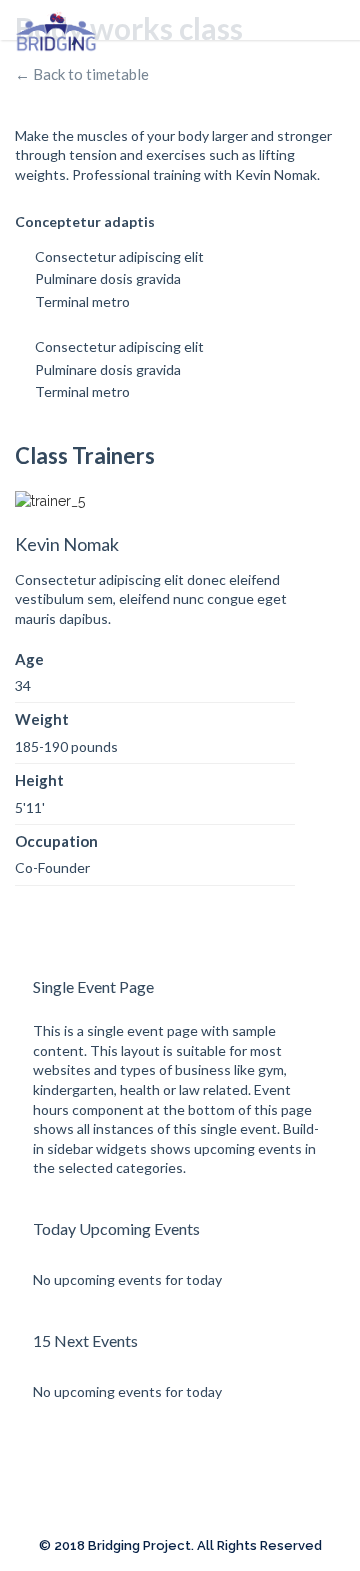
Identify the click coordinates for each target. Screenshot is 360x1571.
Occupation (56, 841)
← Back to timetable (82, 74)
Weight (42, 719)
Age (29, 659)
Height (39, 780)
